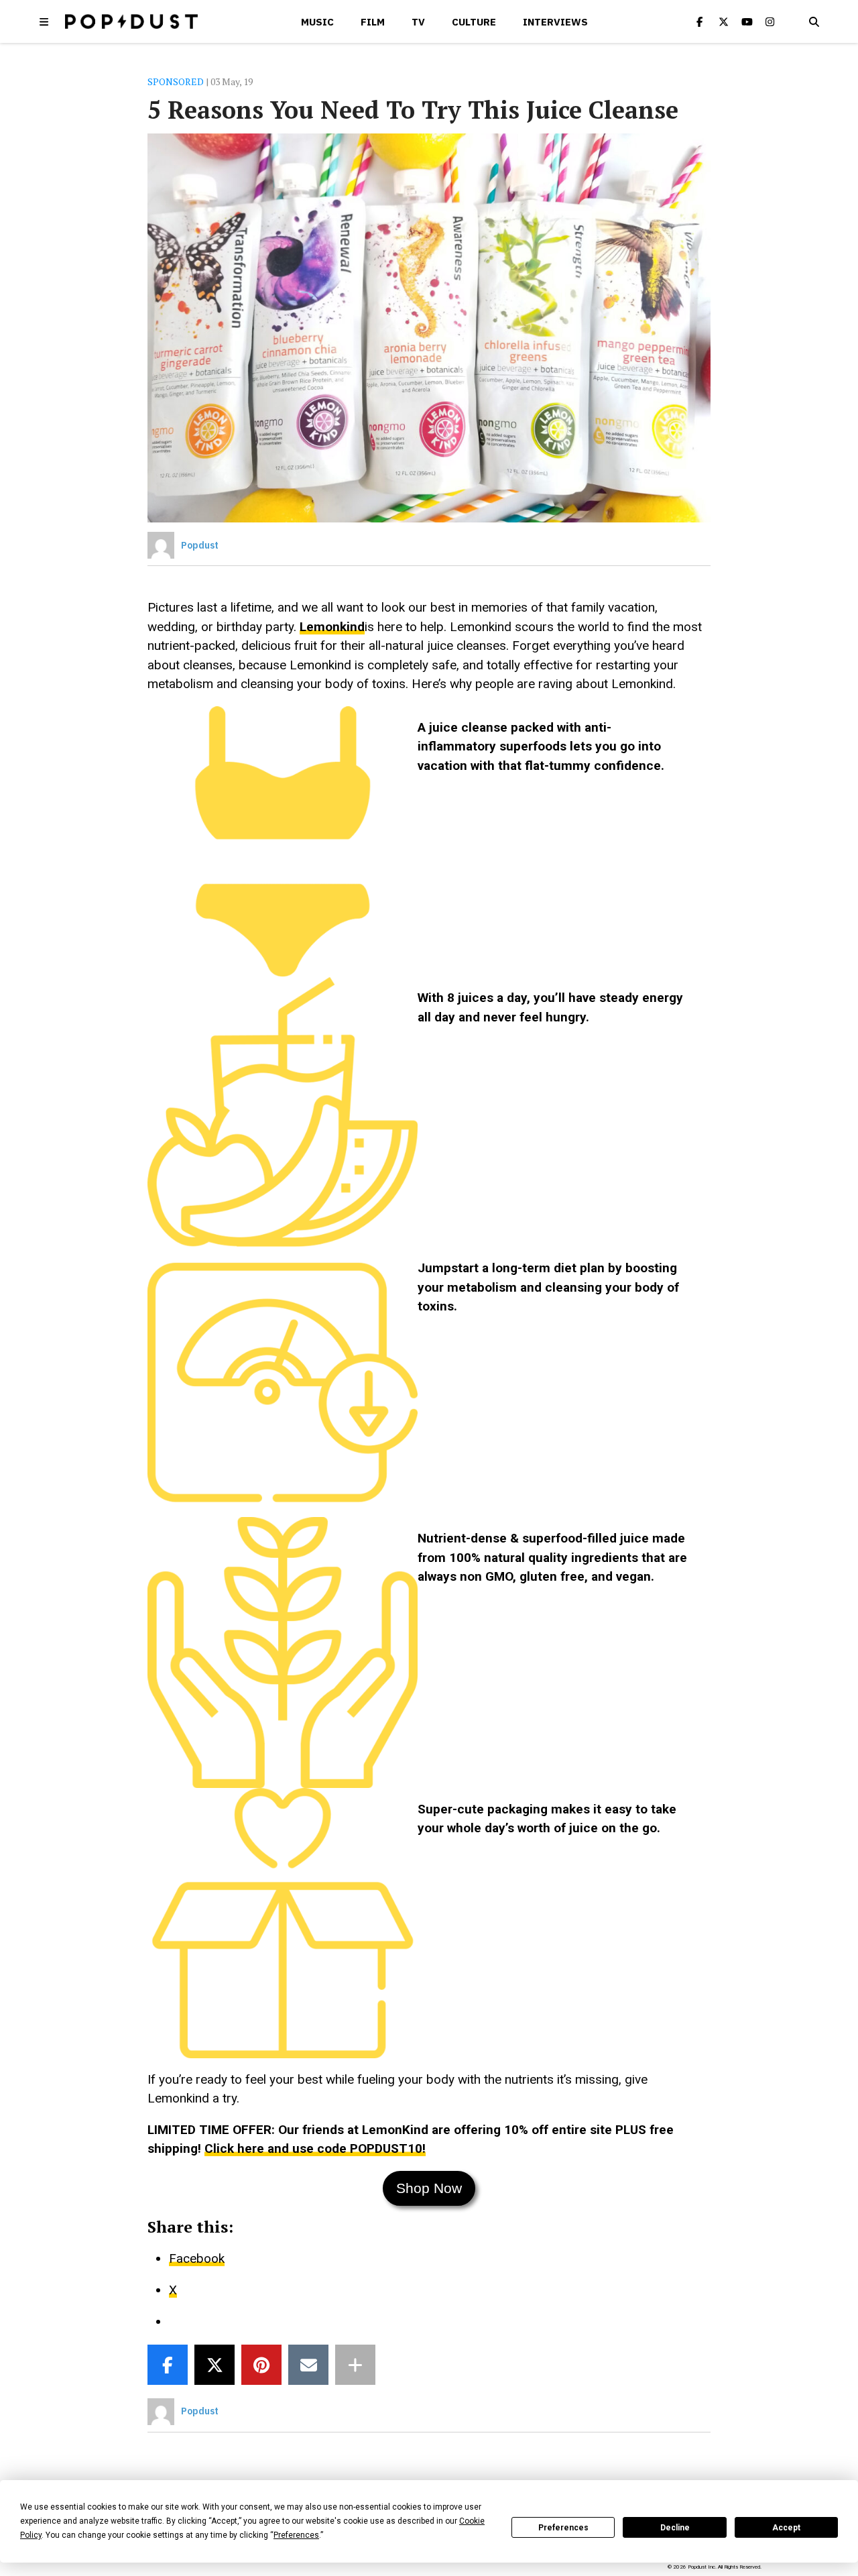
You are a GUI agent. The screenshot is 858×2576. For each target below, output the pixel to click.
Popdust (200, 545)
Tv (418, 22)
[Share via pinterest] (261, 2365)
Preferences (563, 2528)
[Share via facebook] (168, 2365)
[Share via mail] (308, 2365)
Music (317, 22)
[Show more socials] (355, 2365)
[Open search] (814, 21)
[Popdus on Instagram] (770, 21)
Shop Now (429, 2188)
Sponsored (176, 81)
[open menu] (44, 21)
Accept (786, 2528)
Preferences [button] (296, 2535)
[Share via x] (214, 2365)
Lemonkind (332, 627)
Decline (675, 2528)
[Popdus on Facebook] (700, 21)
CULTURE (474, 22)
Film (373, 22)
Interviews (555, 22)
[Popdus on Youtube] (747, 21)
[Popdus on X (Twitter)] (723, 21)
